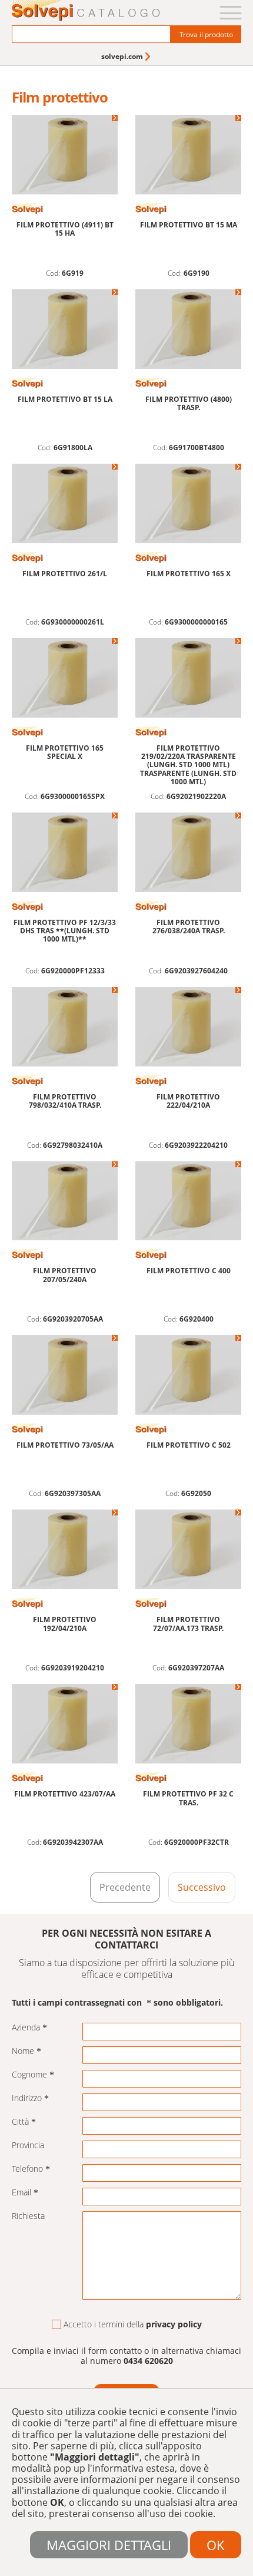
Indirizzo (27, 2098)
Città (20, 2122)
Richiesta (28, 2216)
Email (21, 2193)
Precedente (125, 1887)
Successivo (202, 1887)
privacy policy (174, 2324)
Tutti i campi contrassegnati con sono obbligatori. (117, 2003)
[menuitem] (127, 56)
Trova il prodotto (206, 34)
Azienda (26, 2028)
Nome (23, 2051)
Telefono (27, 2169)
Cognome (29, 2075)
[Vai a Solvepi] (86, 11)
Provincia (28, 2146)
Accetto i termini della (133, 2325)
